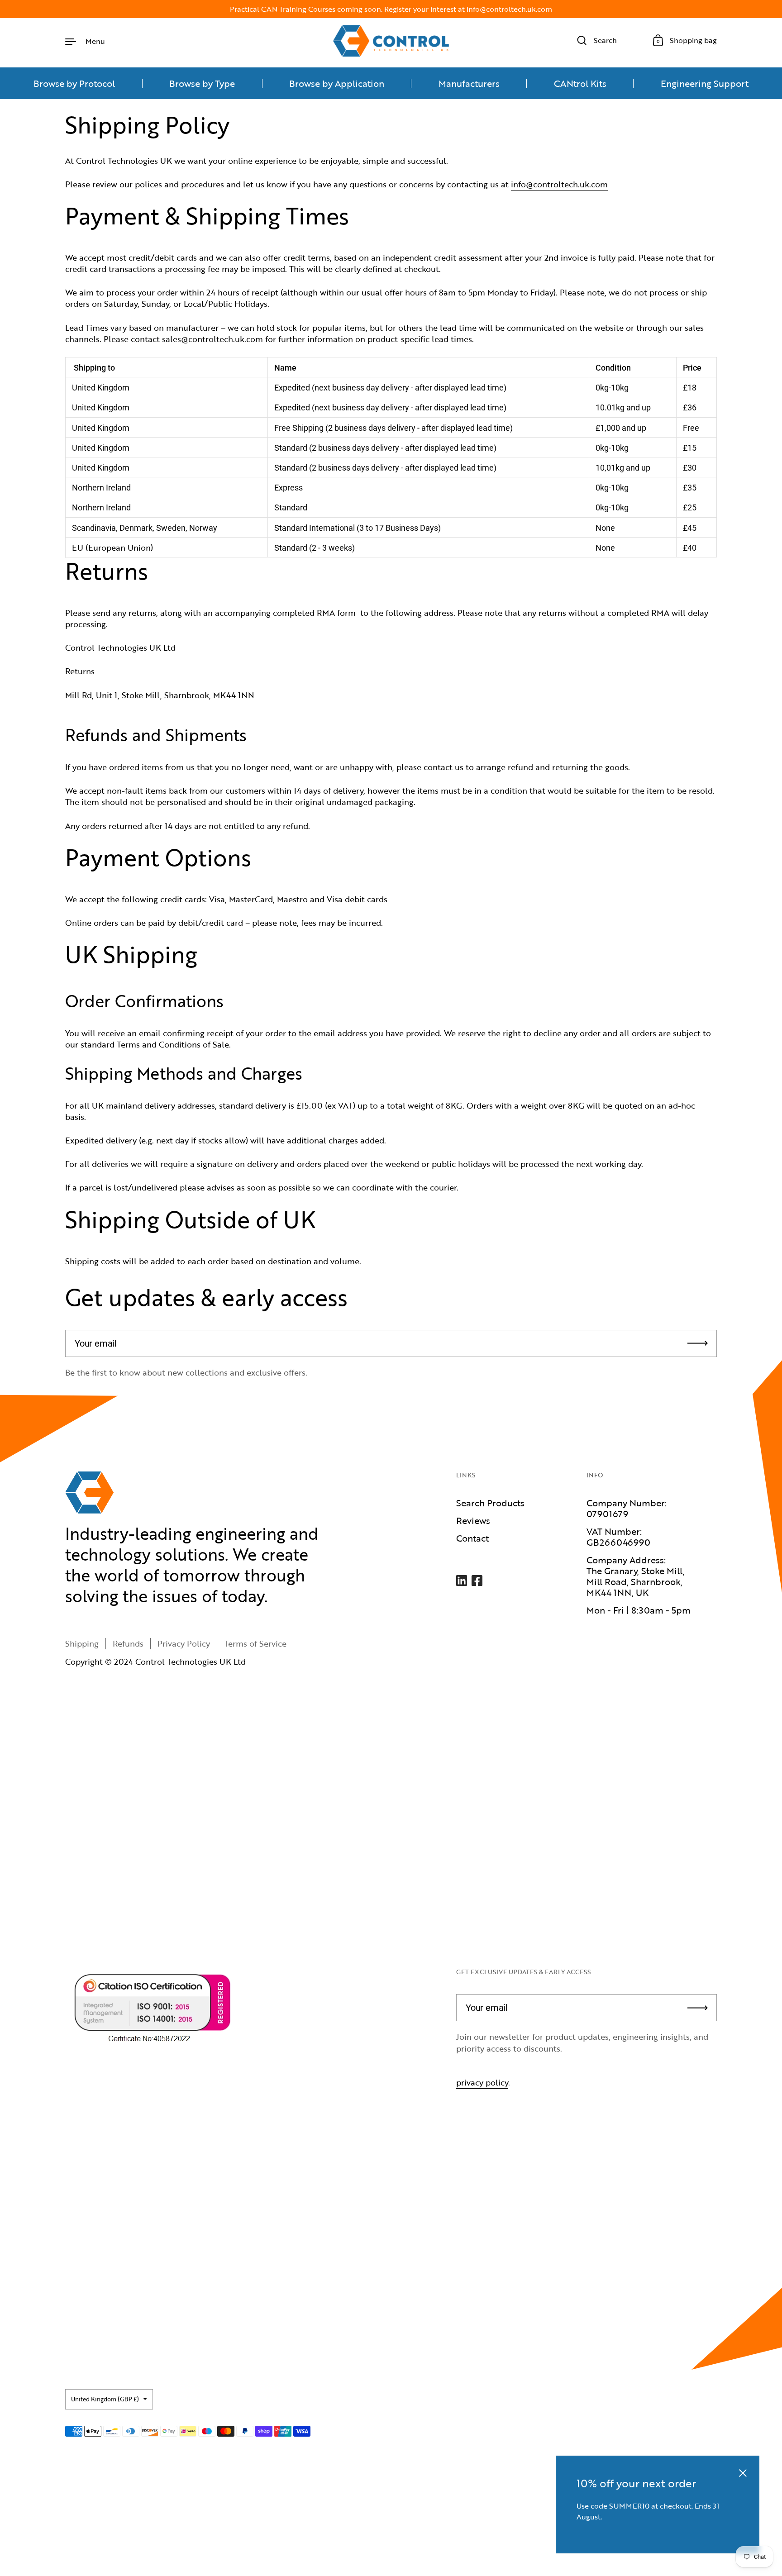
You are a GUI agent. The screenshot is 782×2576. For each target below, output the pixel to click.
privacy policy (482, 2082)
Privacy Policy (184, 1643)
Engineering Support (705, 83)
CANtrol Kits (580, 83)
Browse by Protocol (74, 83)
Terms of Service (255, 1643)
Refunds (128, 1643)
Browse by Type (202, 83)
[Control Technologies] (391, 41)
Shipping (82, 1643)
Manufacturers (469, 83)
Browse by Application (337, 83)
